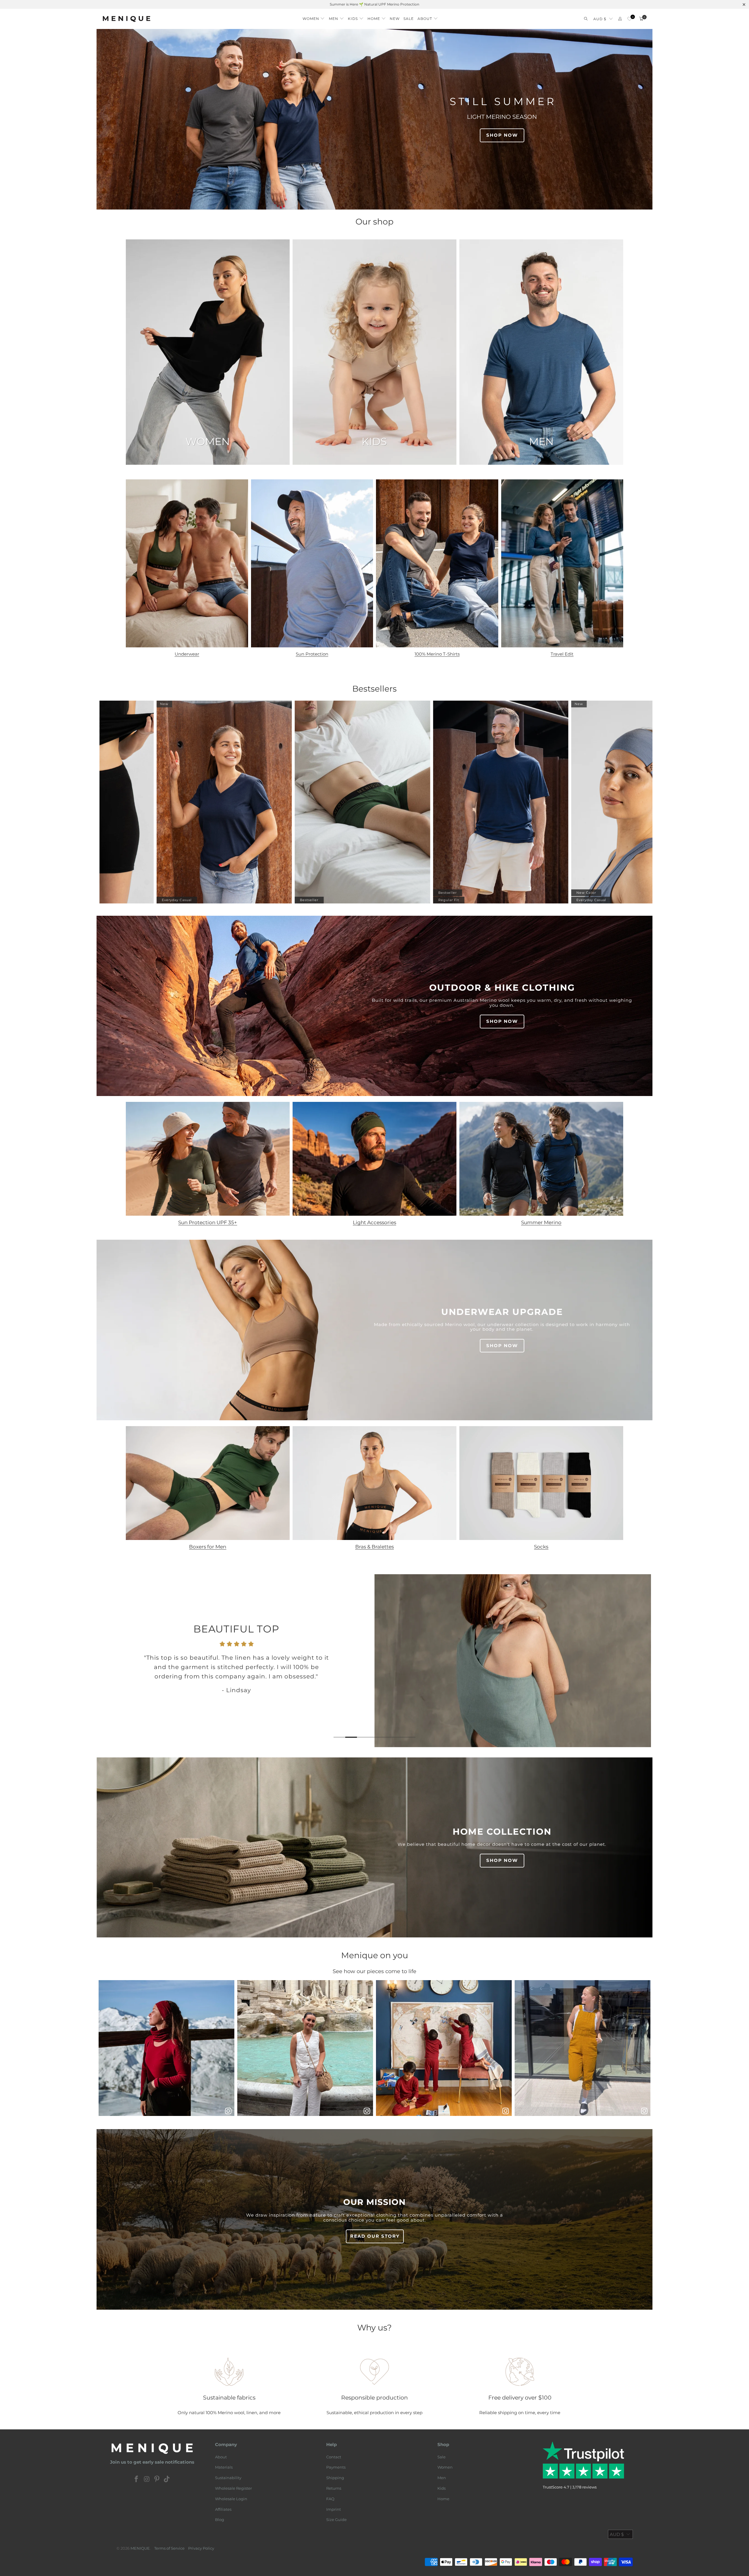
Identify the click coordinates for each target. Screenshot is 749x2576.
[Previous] (112, 1661)
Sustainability (228, 2478)
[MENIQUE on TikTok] (167, 2479)
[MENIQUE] (127, 19)
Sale (442, 2457)
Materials (224, 2467)
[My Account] (620, 19)
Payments (336, 2467)
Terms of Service (169, 2548)
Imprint (334, 2509)
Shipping (335, 2478)
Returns (334, 2488)
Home (443, 2499)
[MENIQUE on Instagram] (147, 2479)
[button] (314, 17)
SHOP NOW (502, 135)
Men (442, 2478)
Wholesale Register (233, 2488)
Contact (334, 2457)
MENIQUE (140, 2548)
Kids (442, 2488)
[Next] (638, 1661)
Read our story (375, 2236)
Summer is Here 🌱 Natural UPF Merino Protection (374, 4)
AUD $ (600, 19)
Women (445, 2467)
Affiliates (223, 2509)
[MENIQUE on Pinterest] (157, 2479)
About (221, 2457)
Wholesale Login (231, 2499)
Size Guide (336, 2520)
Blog (220, 2520)
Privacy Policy (201, 2548)
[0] (629, 19)
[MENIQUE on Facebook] (137, 2479)
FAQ (330, 2499)
